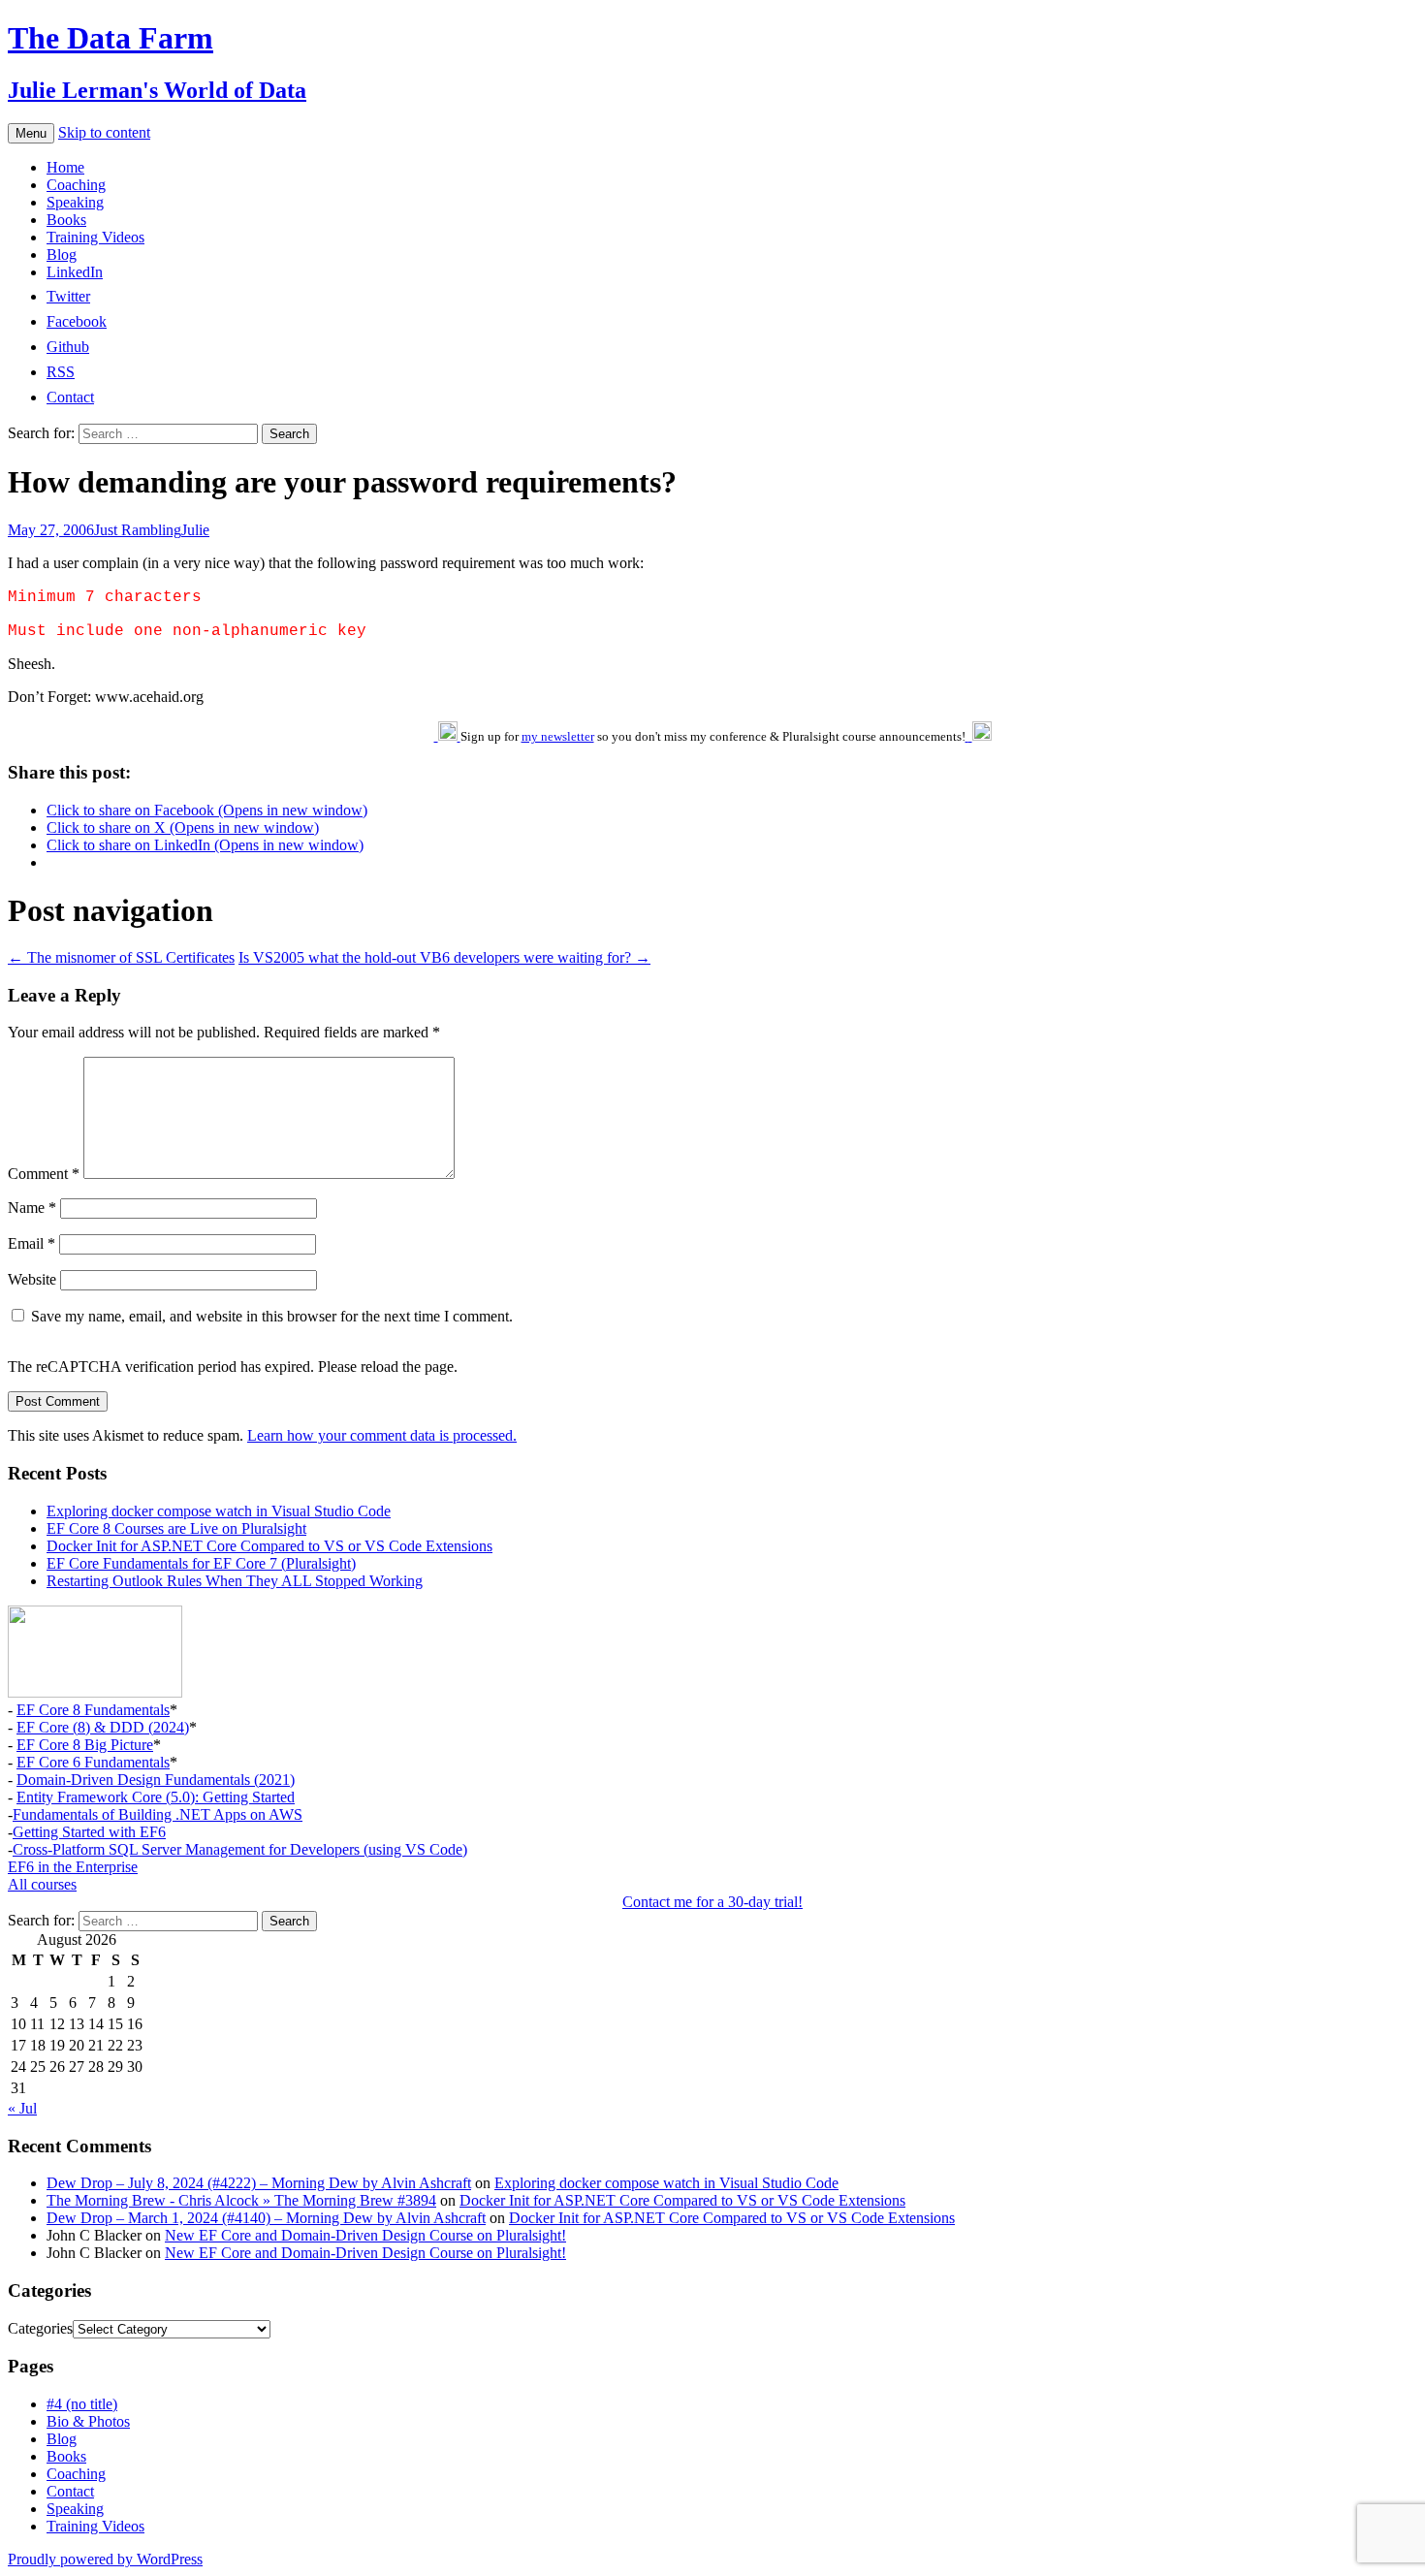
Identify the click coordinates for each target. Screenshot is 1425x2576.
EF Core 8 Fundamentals (93, 1710)
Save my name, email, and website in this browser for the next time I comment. (272, 1316)
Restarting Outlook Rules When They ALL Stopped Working (235, 1581)
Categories (40, 2328)
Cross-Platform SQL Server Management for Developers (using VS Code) (240, 1849)
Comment (44, 1174)
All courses (42, 1884)
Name (32, 1208)
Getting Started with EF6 (89, 1832)
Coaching (76, 185)
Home (65, 167)
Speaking (75, 202)
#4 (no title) (82, 2404)
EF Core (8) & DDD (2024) (103, 1727)
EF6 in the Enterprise (73, 1867)
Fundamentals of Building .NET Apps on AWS (158, 1814)
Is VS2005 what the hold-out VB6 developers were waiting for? (444, 957)
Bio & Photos (88, 2421)
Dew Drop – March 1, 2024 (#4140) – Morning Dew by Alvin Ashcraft (266, 2218)
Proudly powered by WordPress (105, 2559)
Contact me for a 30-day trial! (712, 1902)
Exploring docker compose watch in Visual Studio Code (219, 1511)
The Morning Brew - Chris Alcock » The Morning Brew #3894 (241, 2200)
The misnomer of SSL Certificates (121, 957)
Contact (70, 2491)
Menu (31, 133)
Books (66, 220)
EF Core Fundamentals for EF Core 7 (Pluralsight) (201, 1563)
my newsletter (558, 736)
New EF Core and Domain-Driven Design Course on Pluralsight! (365, 2235)
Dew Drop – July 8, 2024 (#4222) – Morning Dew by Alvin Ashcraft (259, 2183)
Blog (62, 254)
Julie (195, 530)
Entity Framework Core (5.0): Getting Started (156, 1797)
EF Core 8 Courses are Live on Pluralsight (176, 1528)
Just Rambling (138, 530)
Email (32, 1243)
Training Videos (95, 237)
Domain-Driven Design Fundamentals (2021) (156, 1780)
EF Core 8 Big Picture (85, 1745)
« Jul (22, 2108)
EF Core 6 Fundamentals (93, 1762)
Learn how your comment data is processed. (382, 1435)
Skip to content (104, 132)
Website (32, 1279)
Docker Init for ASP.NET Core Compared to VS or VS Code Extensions (269, 1546)
